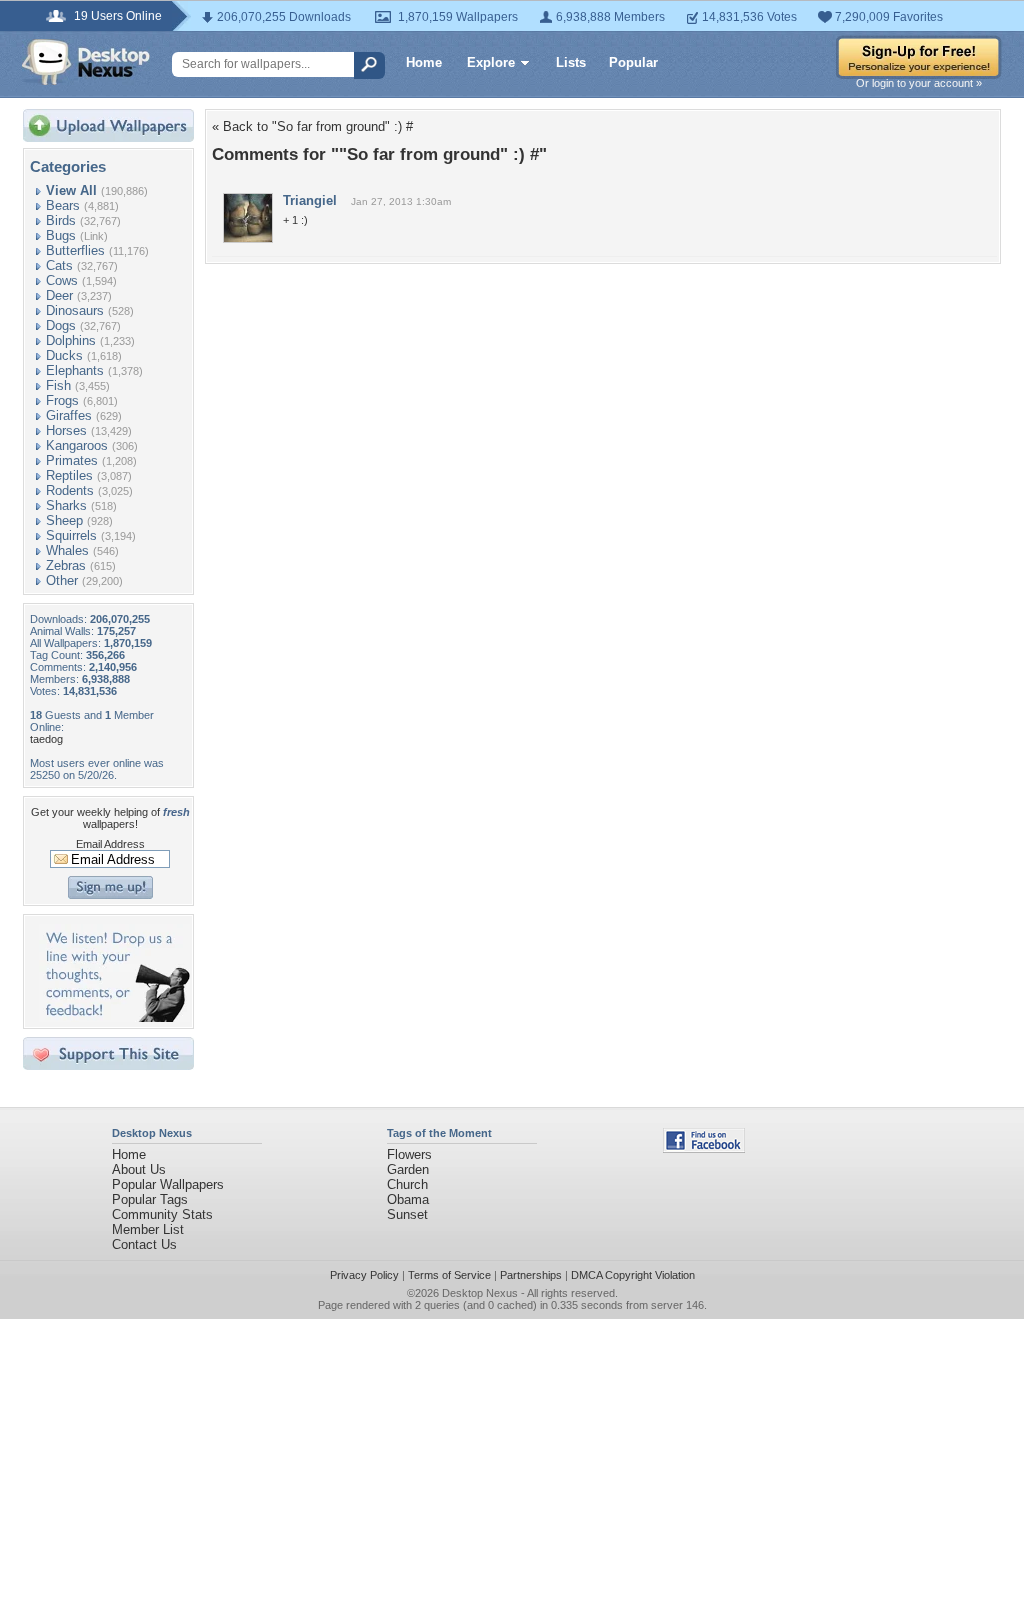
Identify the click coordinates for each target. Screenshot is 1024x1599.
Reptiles (69, 475)
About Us (139, 1169)
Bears (63, 205)
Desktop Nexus (480, 1293)
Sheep (64, 520)
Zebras (66, 565)
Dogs (61, 325)
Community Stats (162, 1214)
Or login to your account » (919, 83)
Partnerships (531, 1275)
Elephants (75, 370)
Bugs (61, 235)
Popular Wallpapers (168, 1184)
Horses (66, 430)
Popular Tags (150, 1199)
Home (424, 62)
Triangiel (310, 200)
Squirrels (71, 535)
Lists (571, 62)
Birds (61, 220)
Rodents (70, 490)
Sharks (66, 505)
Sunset (407, 1214)
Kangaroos (77, 445)
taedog (46, 739)
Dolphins (71, 340)
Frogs (62, 400)
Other (62, 580)
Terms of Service (449, 1275)
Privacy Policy (364, 1275)
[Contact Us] (114, 1017)
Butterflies (75, 250)
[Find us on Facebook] (704, 1148)
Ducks (64, 355)
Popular (633, 62)
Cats (59, 265)
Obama (408, 1199)
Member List (148, 1229)
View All (71, 190)
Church (407, 1184)
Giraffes (69, 415)
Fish (58, 385)
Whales (67, 550)
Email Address (110, 844)
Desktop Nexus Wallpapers (86, 62)
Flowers (409, 1154)
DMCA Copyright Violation (633, 1275)
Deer (59, 295)
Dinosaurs (75, 310)
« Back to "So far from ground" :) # (312, 126)
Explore (491, 62)
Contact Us (144, 1244)
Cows (62, 280)
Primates (72, 460)
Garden (408, 1169)
